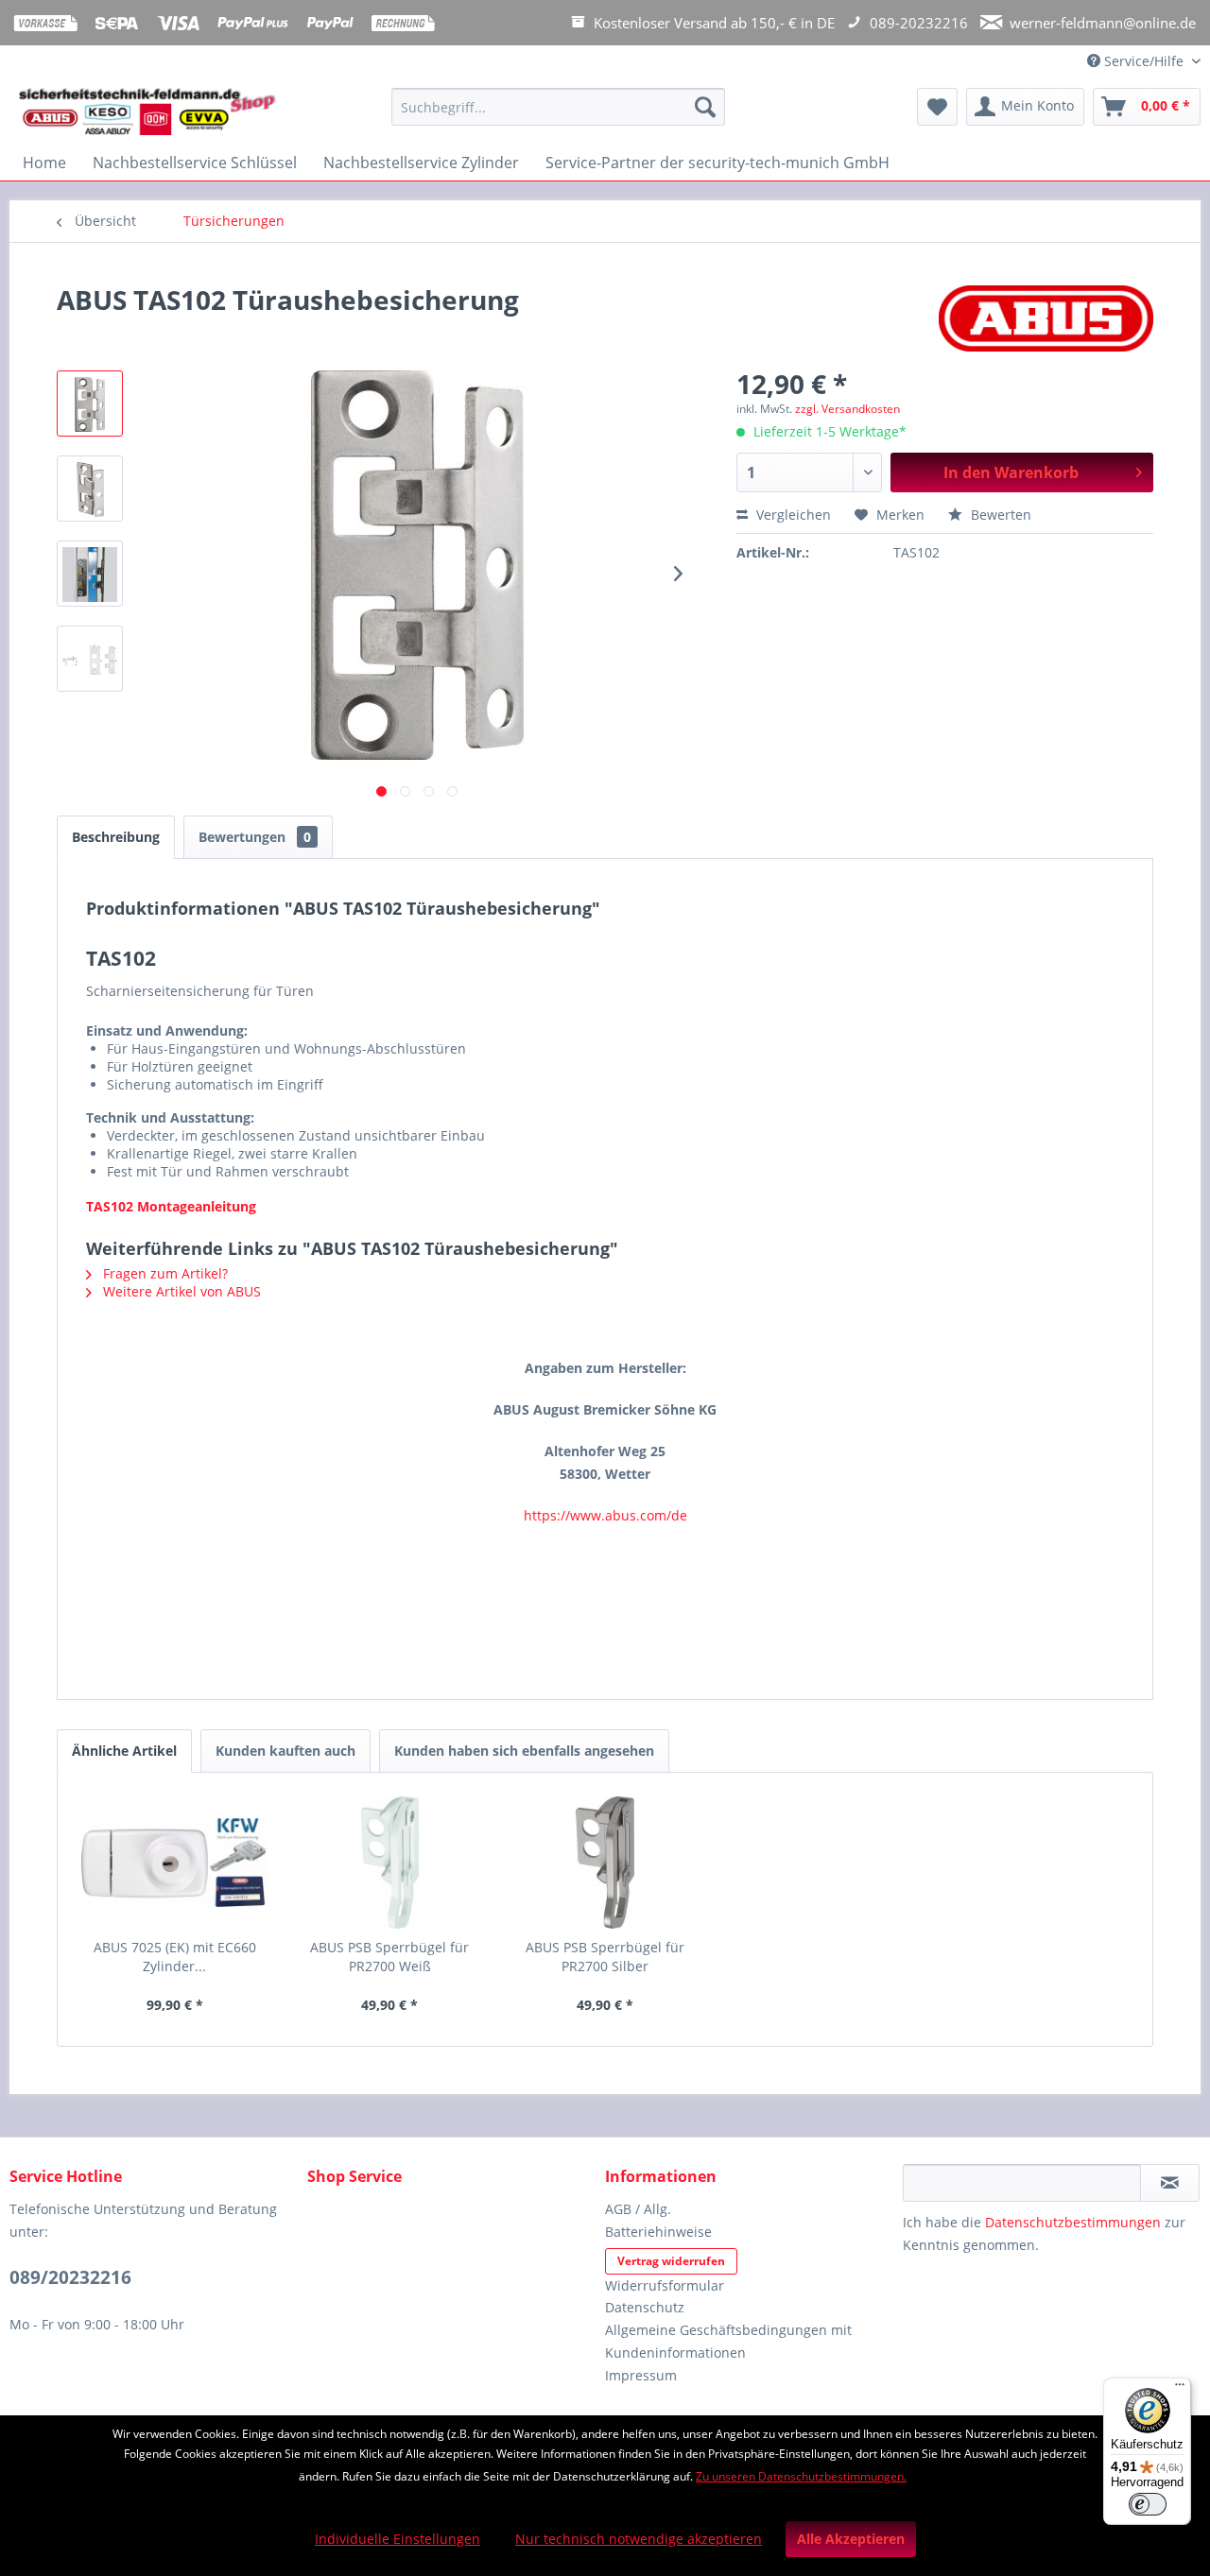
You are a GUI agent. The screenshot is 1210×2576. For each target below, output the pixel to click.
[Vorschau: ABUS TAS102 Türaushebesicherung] (90, 404)
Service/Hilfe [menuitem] (1144, 61)
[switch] (1148, 2504)
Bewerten (999, 515)
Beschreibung (116, 837)
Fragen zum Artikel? (164, 1273)
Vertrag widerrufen (671, 2261)
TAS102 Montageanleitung (171, 1206)
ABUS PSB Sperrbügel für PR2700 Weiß (389, 1957)
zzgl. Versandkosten (847, 409)
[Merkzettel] (937, 107)
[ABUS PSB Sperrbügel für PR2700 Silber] (605, 1863)
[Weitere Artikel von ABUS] (1046, 318)
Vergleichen (792, 515)
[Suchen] (705, 107)
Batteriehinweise (658, 2232)
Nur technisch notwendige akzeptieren (639, 2539)
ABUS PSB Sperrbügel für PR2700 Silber (605, 1957)
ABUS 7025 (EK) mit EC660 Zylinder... (175, 1957)
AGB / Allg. (638, 2209)
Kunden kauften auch (285, 1751)
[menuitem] (558, 116)
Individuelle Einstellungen (398, 2539)
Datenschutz (645, 2307)
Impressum (641, 2375)
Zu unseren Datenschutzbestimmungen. (801, 2476)
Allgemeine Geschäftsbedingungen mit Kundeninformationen (728, 2341)
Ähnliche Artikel (124, 1751)
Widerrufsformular (665, 2285)
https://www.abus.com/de (605, 1515)
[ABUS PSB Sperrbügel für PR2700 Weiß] (390, 1863)
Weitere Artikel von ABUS (180, 1291)
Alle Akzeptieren (851, 2539)
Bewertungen (255, 837)
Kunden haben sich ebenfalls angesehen (524, 1751)
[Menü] (1180, 2389)
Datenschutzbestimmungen (1073, 2222)
